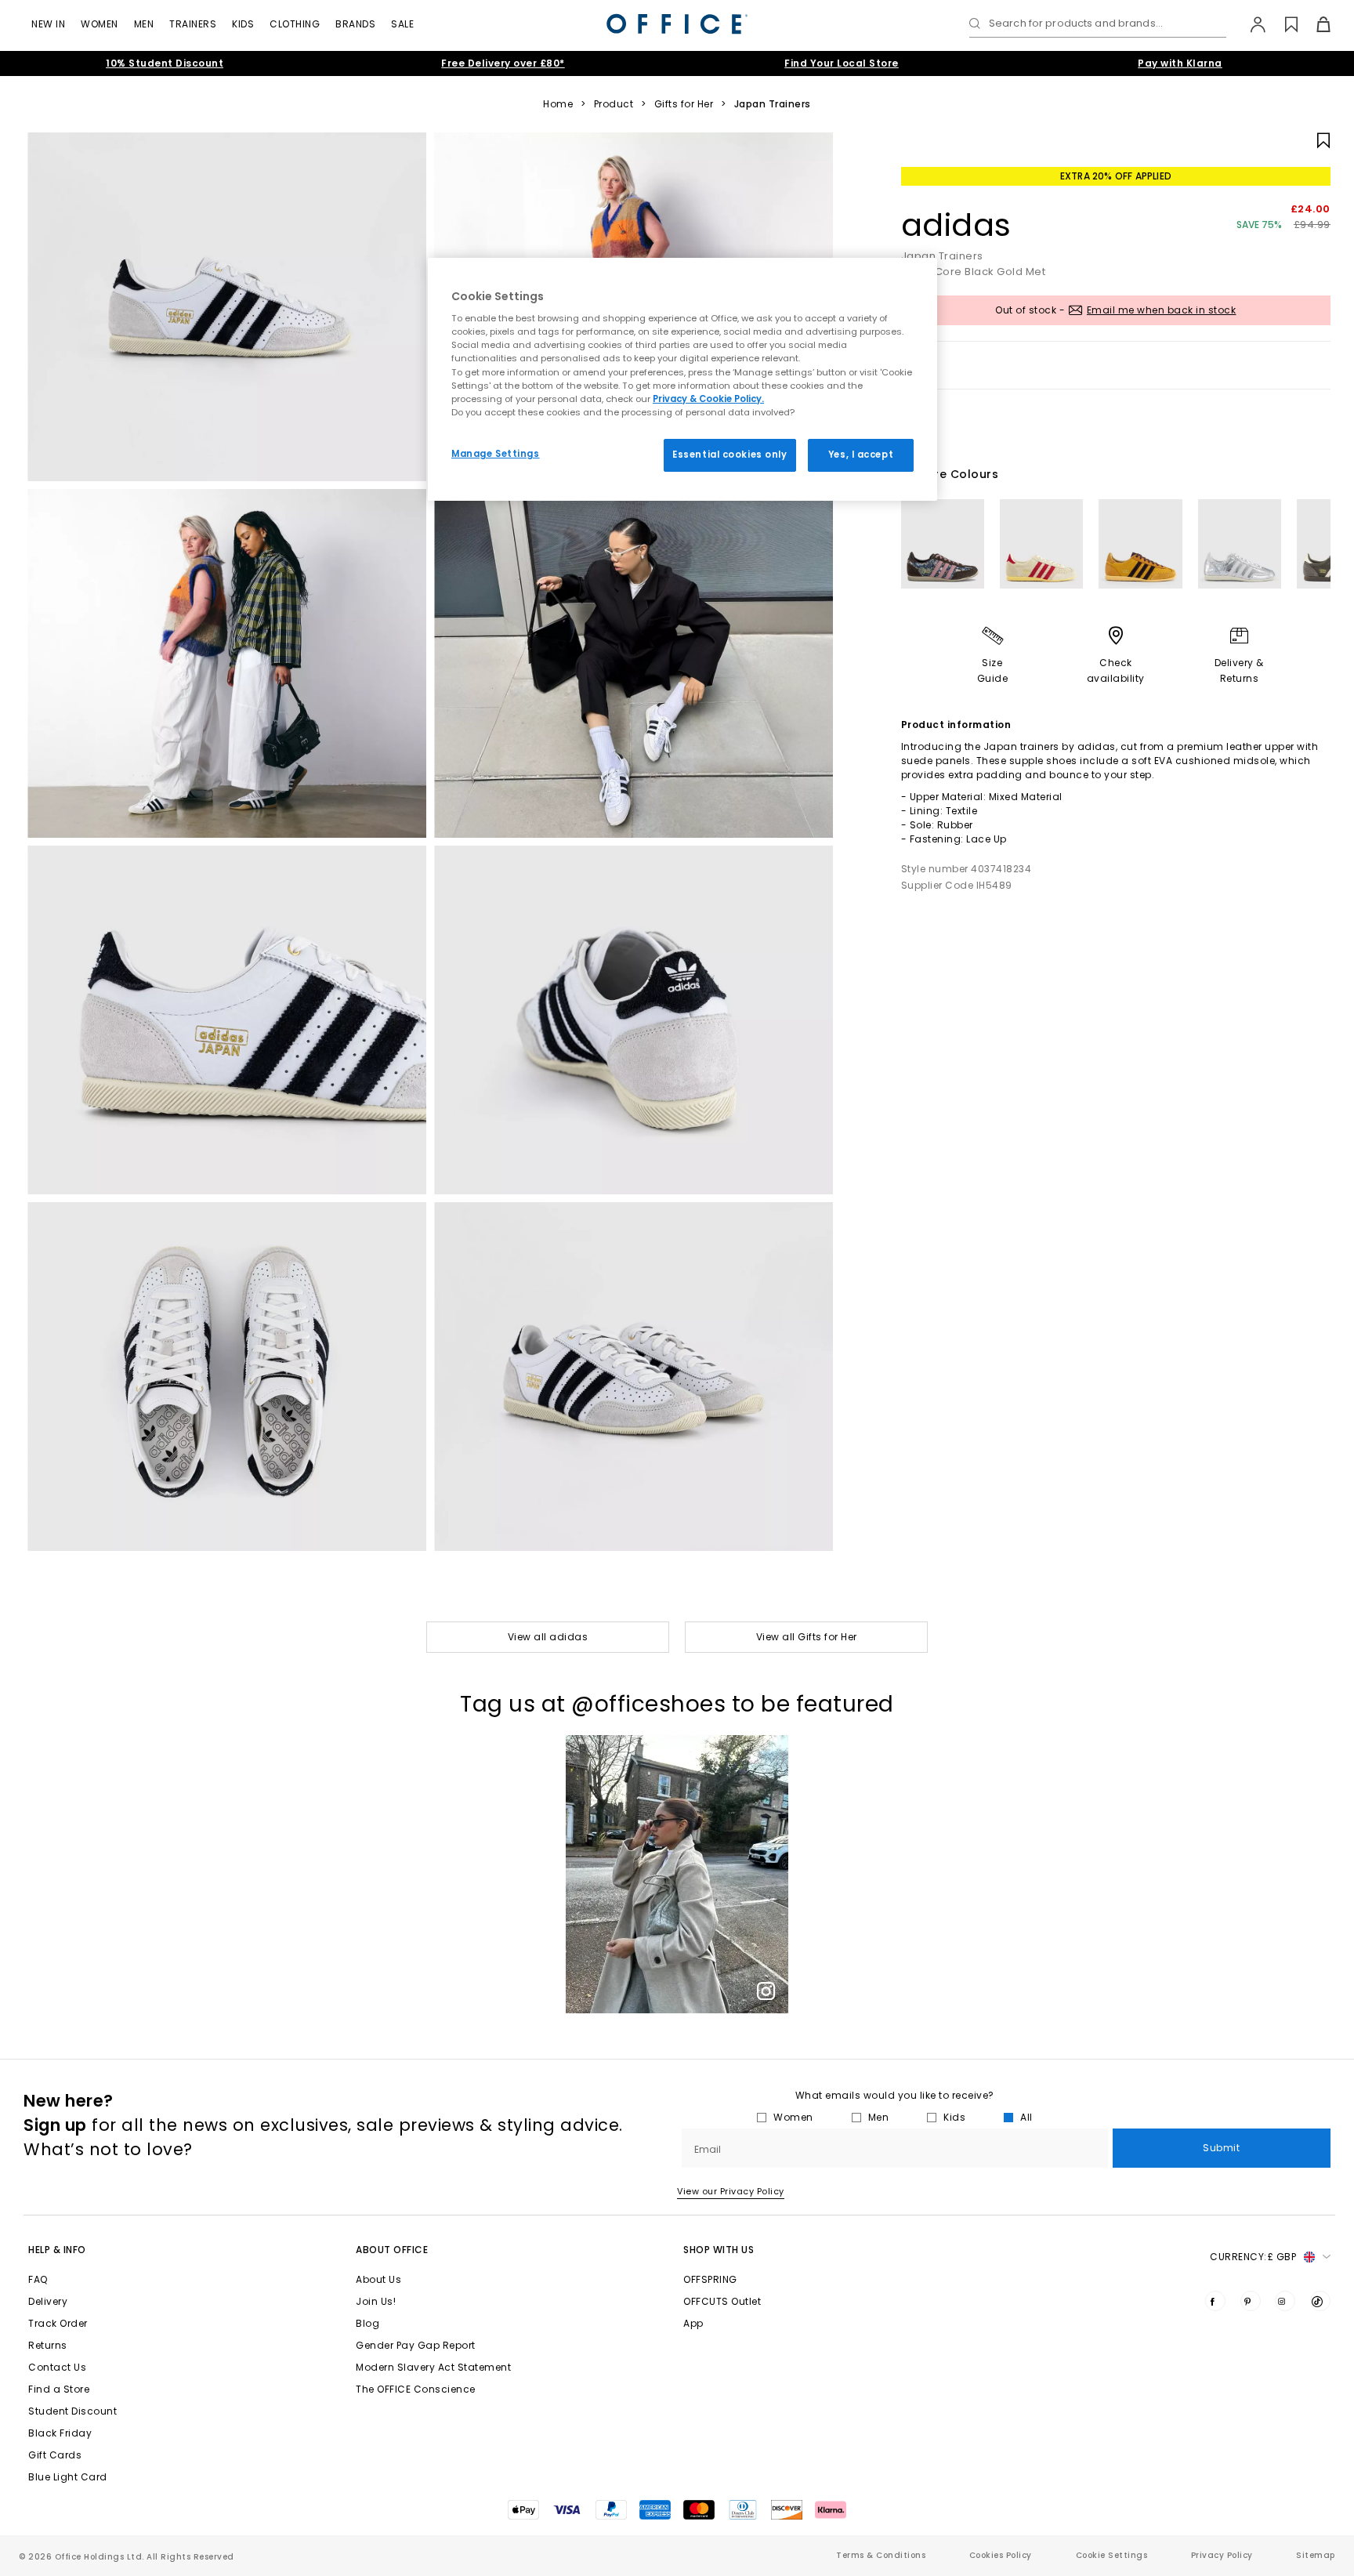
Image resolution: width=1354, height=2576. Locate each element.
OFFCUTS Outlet (722, 2301)
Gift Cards (55, 2455)
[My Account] (1250, 24)
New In (48, 24)
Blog (367, 2323)
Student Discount (72, 2411)
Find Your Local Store (842, 63)
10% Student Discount (165, 63)
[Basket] (1314, 24)
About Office (392, 2250)
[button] (677, 1874)
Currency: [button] (1253, 2257)
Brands (355, 24)
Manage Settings (496, 454)
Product (614, 104)
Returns (48, 2345)
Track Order (58, 2323)
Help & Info (57, 2250)
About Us (378, 2279)
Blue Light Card (68, 2477)
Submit (1221, 2148)
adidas (956, 225)
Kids (243, 24)
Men (144, 24)
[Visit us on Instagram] (1285, 2301)
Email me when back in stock (1162, 310)
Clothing (295, 24)
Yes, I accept (861, 455)
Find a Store (59, 2389)
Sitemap (1316, 2555)
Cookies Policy (1001, 2555)
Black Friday (60, 2433)
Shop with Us (719, 2250)
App (693, 2323)
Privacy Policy (1222, 2555)
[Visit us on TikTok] (1320, 2301)
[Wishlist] (1282, 24)
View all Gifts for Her (807, 1637)
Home (558, 104)
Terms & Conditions (881, 2555)
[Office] (677, 24)
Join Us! (376, 2301)
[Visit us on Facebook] (1215, 2301)
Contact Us (57, 2367)
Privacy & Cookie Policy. (708, 399)
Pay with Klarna (1180, 63)
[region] (682, 379)
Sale (402, 24)
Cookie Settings (1112, 2555)
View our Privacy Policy (731, 2191)
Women (100, 24)
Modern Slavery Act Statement (433, 2367)
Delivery (48, 2301)
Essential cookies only (730, 455)
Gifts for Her (684, 104)
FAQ (38, 2279)
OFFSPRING (710, 2279)
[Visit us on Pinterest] (1251, 2301)
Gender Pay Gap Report (416, 2345)
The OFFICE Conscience (416, 2389)
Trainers (193, 24)
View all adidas (548, 1637)
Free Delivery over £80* (503, 63)
